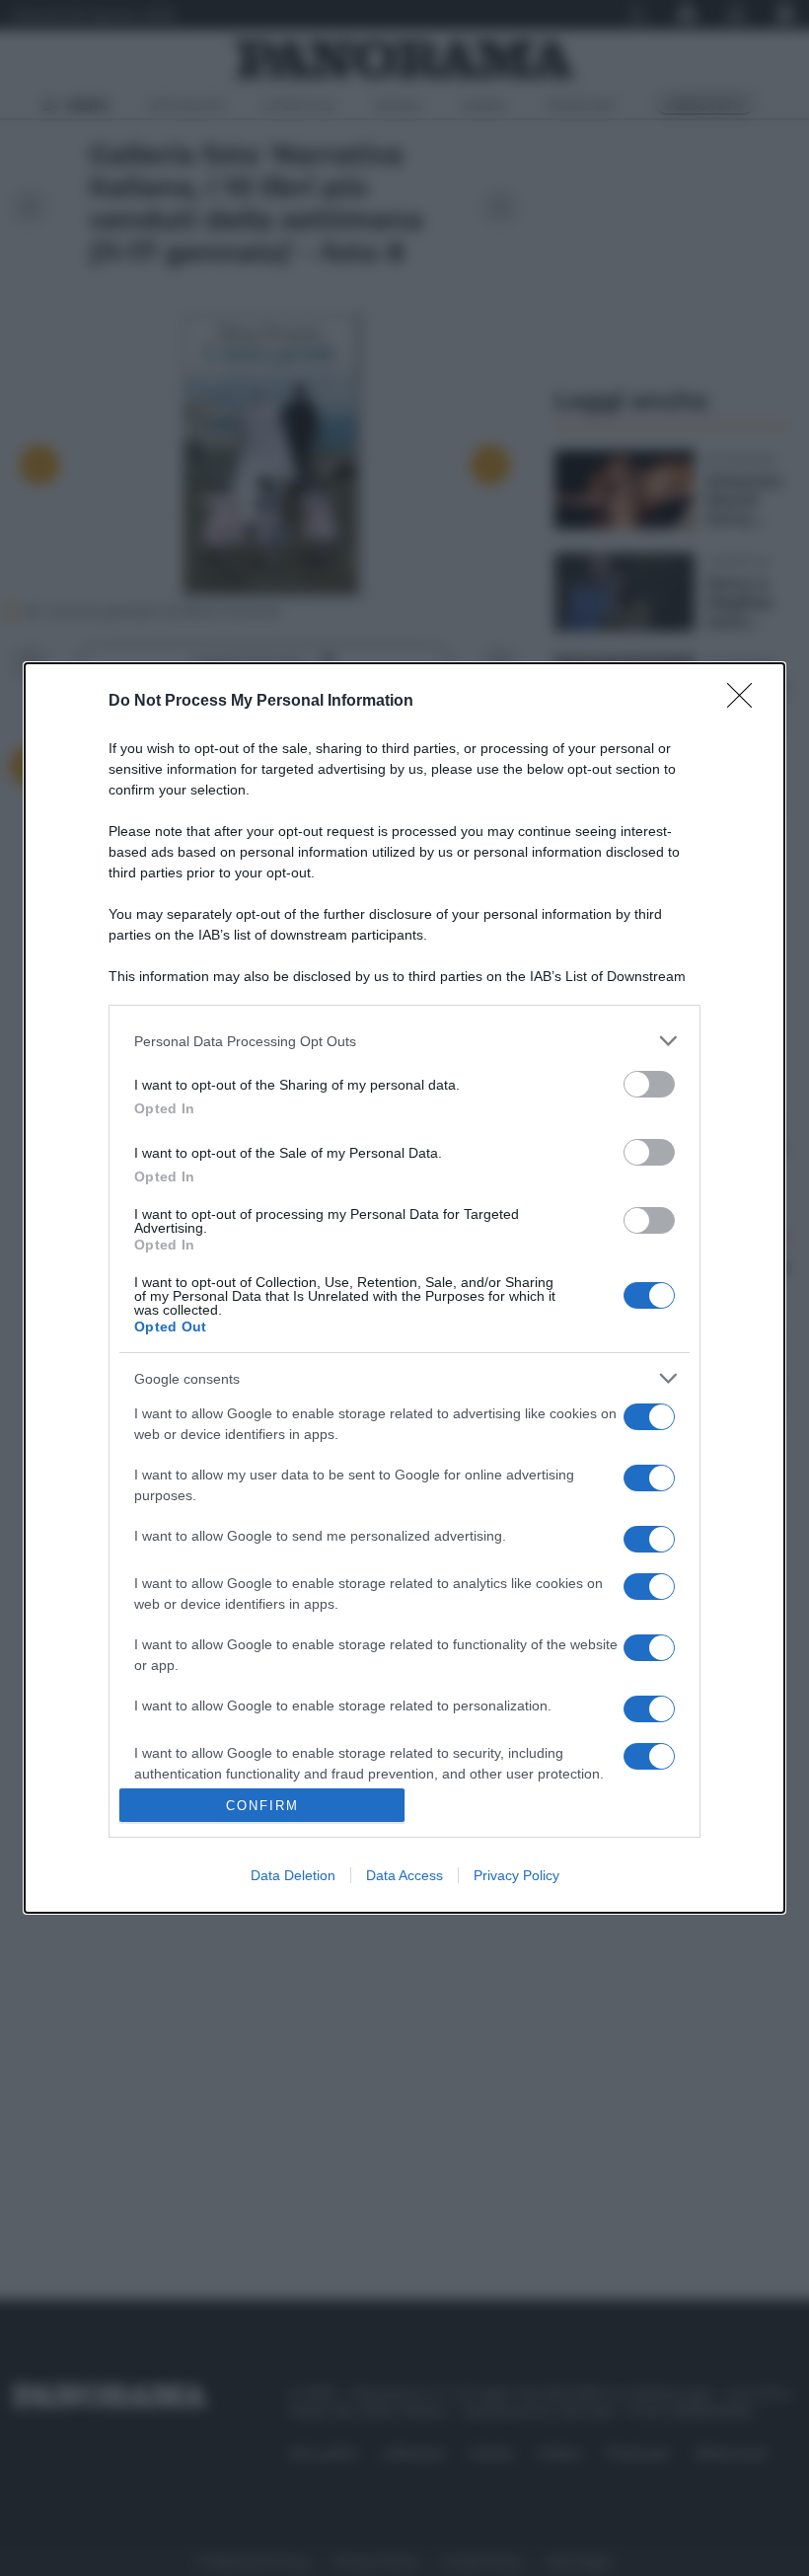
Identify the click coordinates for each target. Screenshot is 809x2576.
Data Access (404, 1875)
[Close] (746, 702)
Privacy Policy (516, 1875)
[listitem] (404, 1041)
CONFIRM (262, 1806)
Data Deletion (293, 1875)
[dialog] (404, 1288)
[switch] (649, 1084)
